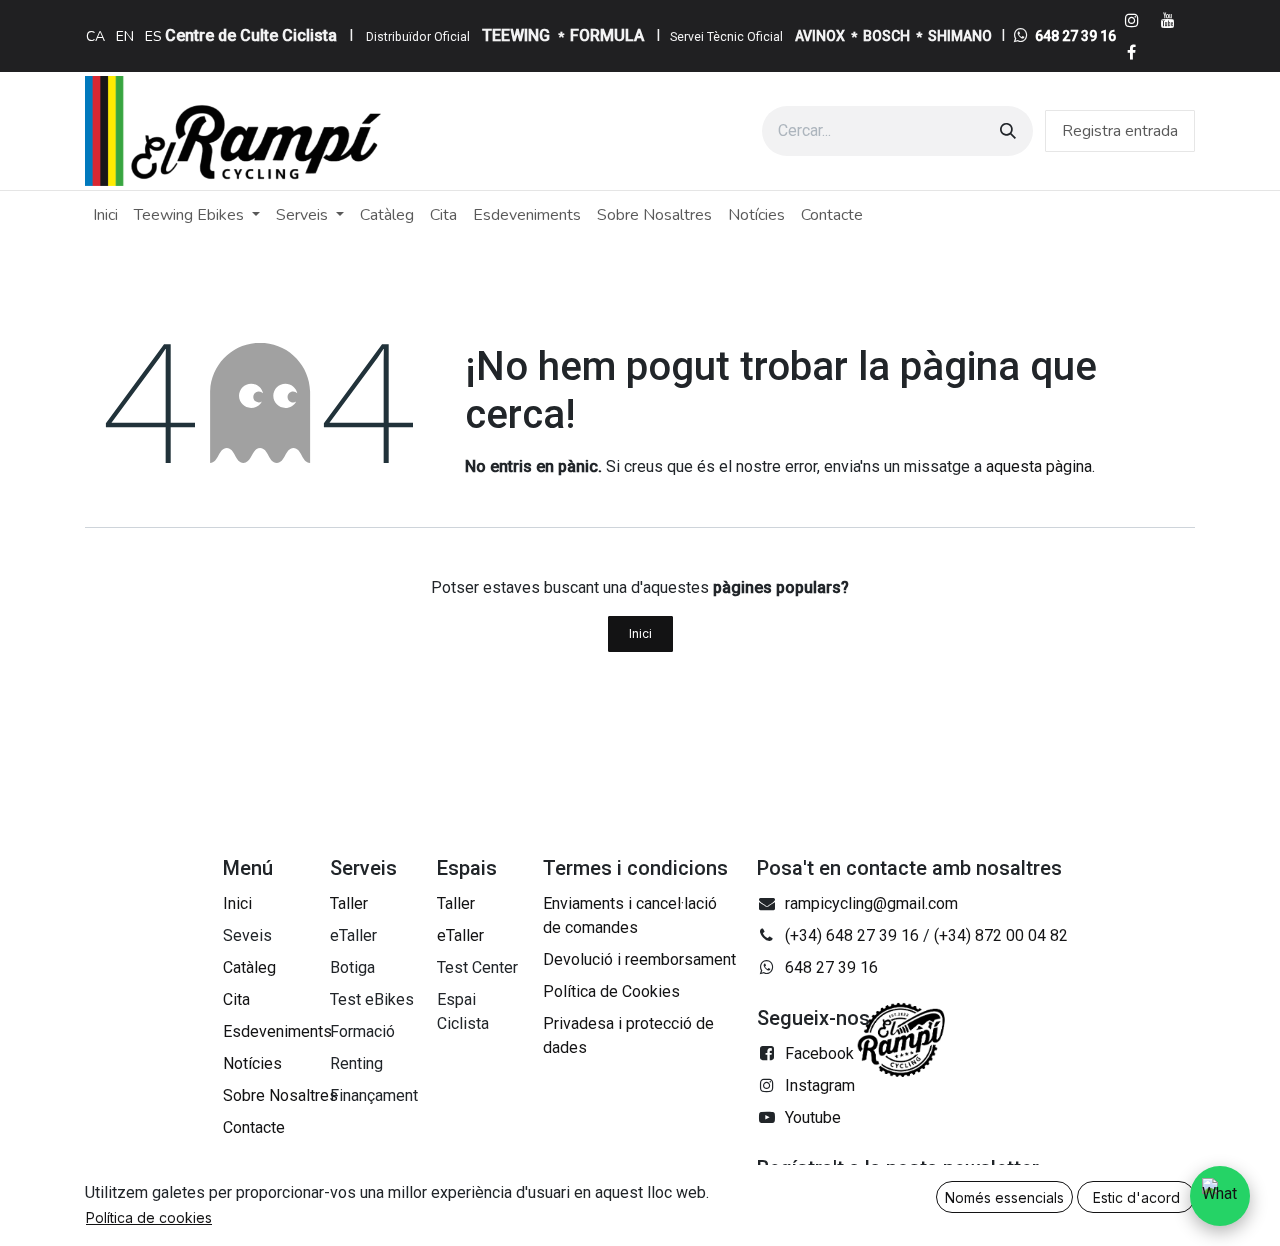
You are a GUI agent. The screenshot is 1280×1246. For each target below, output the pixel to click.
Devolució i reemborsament (639, 959)
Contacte (254, 1127)
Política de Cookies (611, 991)
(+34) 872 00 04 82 (1001, 935)
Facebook (819, 1053)
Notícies (252, 1063)
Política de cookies (149, 1217)
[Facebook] (1132, 52)
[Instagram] (1132, 20)
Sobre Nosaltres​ (280, 1095)
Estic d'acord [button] (1136, 1197)
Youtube (813, 1117)
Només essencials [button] (1004, 1197)
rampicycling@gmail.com (871, 903)
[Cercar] (1008, 131)
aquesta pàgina (1039, 466)
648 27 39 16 (1075, 36)
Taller (349, 903)
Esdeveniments (277, 1031)
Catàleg (249, 967)
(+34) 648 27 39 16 (852, 935)
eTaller (460, 935)
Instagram (820, 1085)
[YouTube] (1168, 20)
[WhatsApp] (1220, 1196)
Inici (640, 633)
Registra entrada (1120, 131)
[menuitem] (95, 36)
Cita (236, 999)
